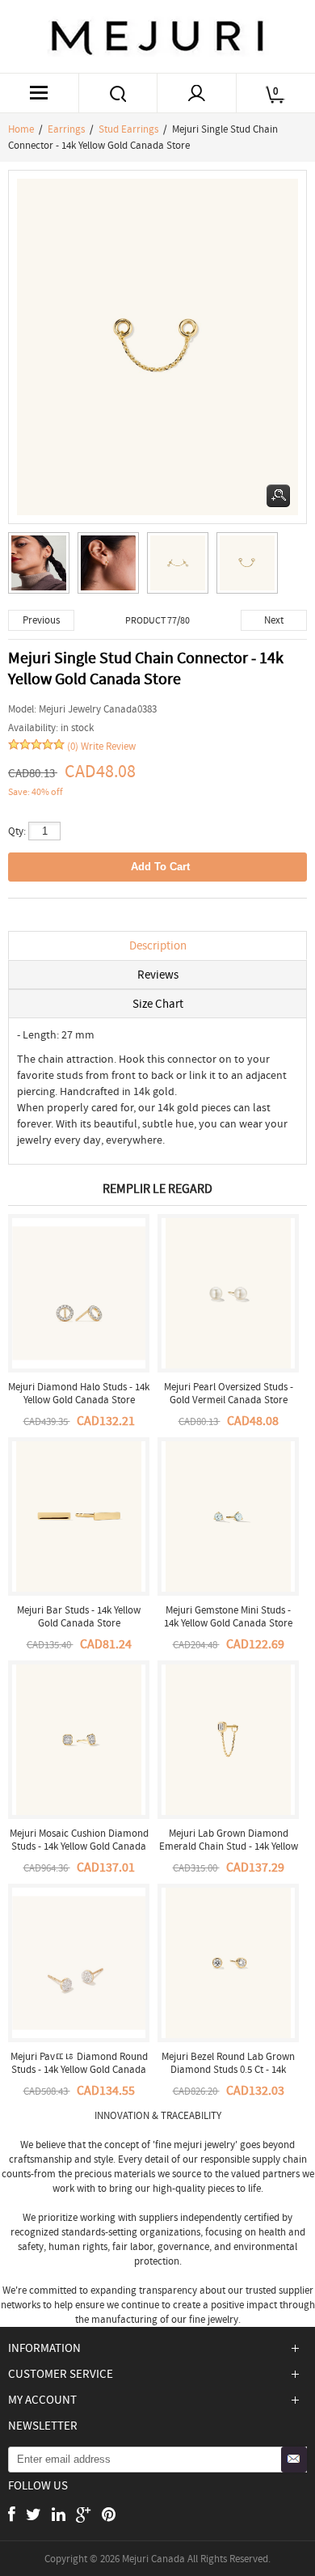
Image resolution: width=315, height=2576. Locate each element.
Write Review (108, 746)
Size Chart (158, 1004)
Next (274, 620)
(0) (73, 746)
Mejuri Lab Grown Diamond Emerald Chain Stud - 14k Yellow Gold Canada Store (229, 1846)
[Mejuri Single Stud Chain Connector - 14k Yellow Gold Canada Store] (43, 567)
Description (158, 945)
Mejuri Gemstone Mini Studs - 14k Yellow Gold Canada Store (228, 1616)
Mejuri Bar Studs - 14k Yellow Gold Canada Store (79, 1616)
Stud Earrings (128, 129)
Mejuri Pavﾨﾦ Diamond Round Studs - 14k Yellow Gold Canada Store (79, 2069)
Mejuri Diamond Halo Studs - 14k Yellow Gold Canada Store (79, 1393)
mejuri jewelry (204, 2145)
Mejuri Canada (153, 2559)
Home (21, 129)
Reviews (158, 975)
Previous (41, 620)
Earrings (66, 129)
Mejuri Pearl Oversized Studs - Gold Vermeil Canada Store (229, 1393)
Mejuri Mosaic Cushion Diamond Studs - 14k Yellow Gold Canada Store (79, 1846)
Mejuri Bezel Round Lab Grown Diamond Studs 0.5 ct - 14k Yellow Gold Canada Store (228, 2069)
